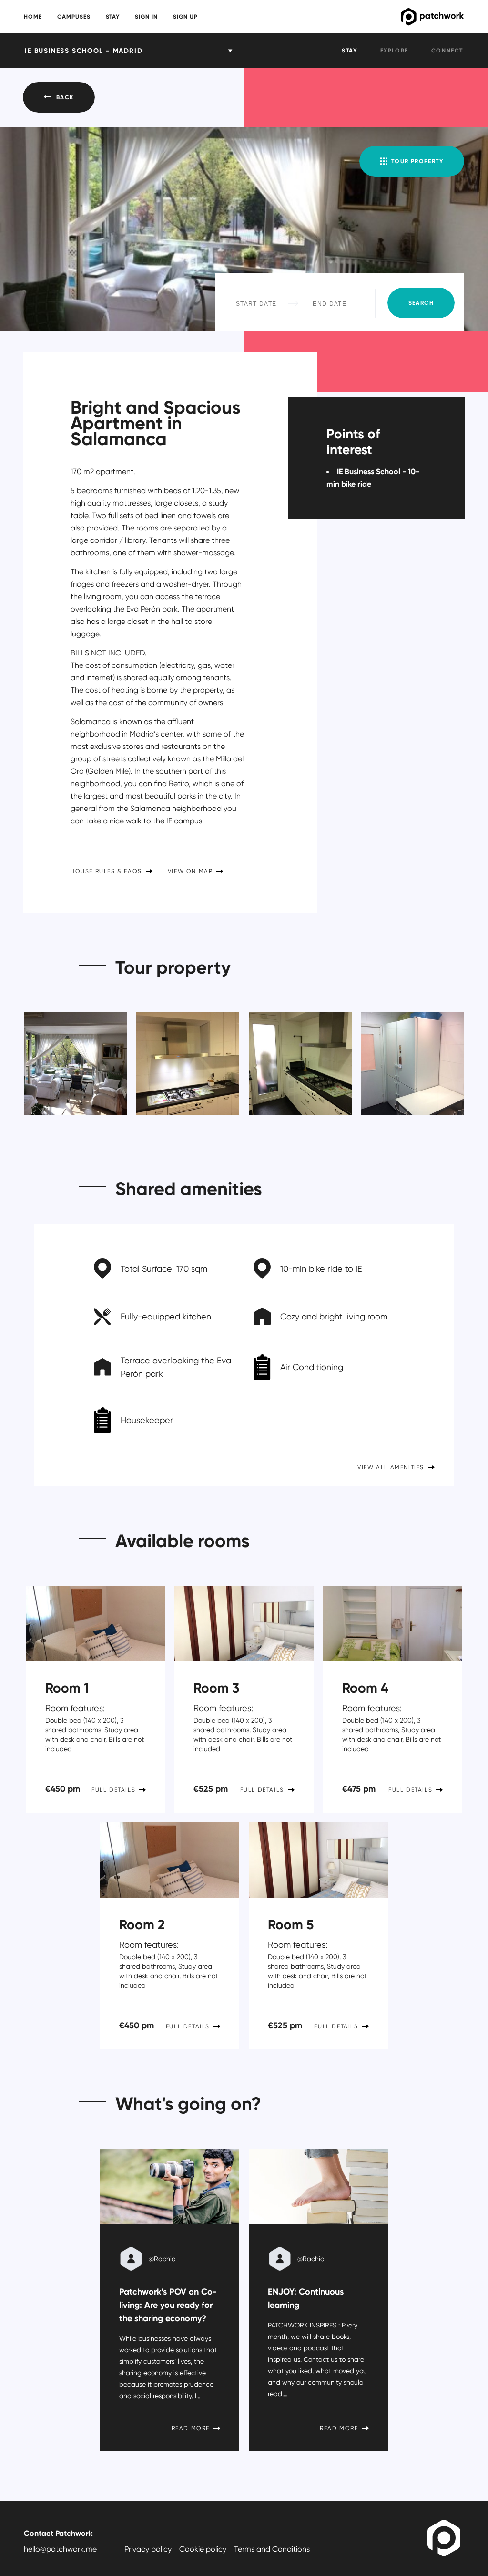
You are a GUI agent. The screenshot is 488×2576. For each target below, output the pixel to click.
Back (65, 97)
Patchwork (396, 17)
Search (421, 303)
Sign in (146, 17)
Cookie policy (203, 2549)
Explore (394, 50)
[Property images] (71, 1059)
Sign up (185, 17)
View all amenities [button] (391, 1467)
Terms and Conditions (272, 2549)
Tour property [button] (417, 161)
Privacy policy (148, 2549)
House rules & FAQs (106, 871)
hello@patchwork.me (60, 2549)
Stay (113, 17)
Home (33, 17)
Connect (447, 50)
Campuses (74, 17)
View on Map (190, 871)
